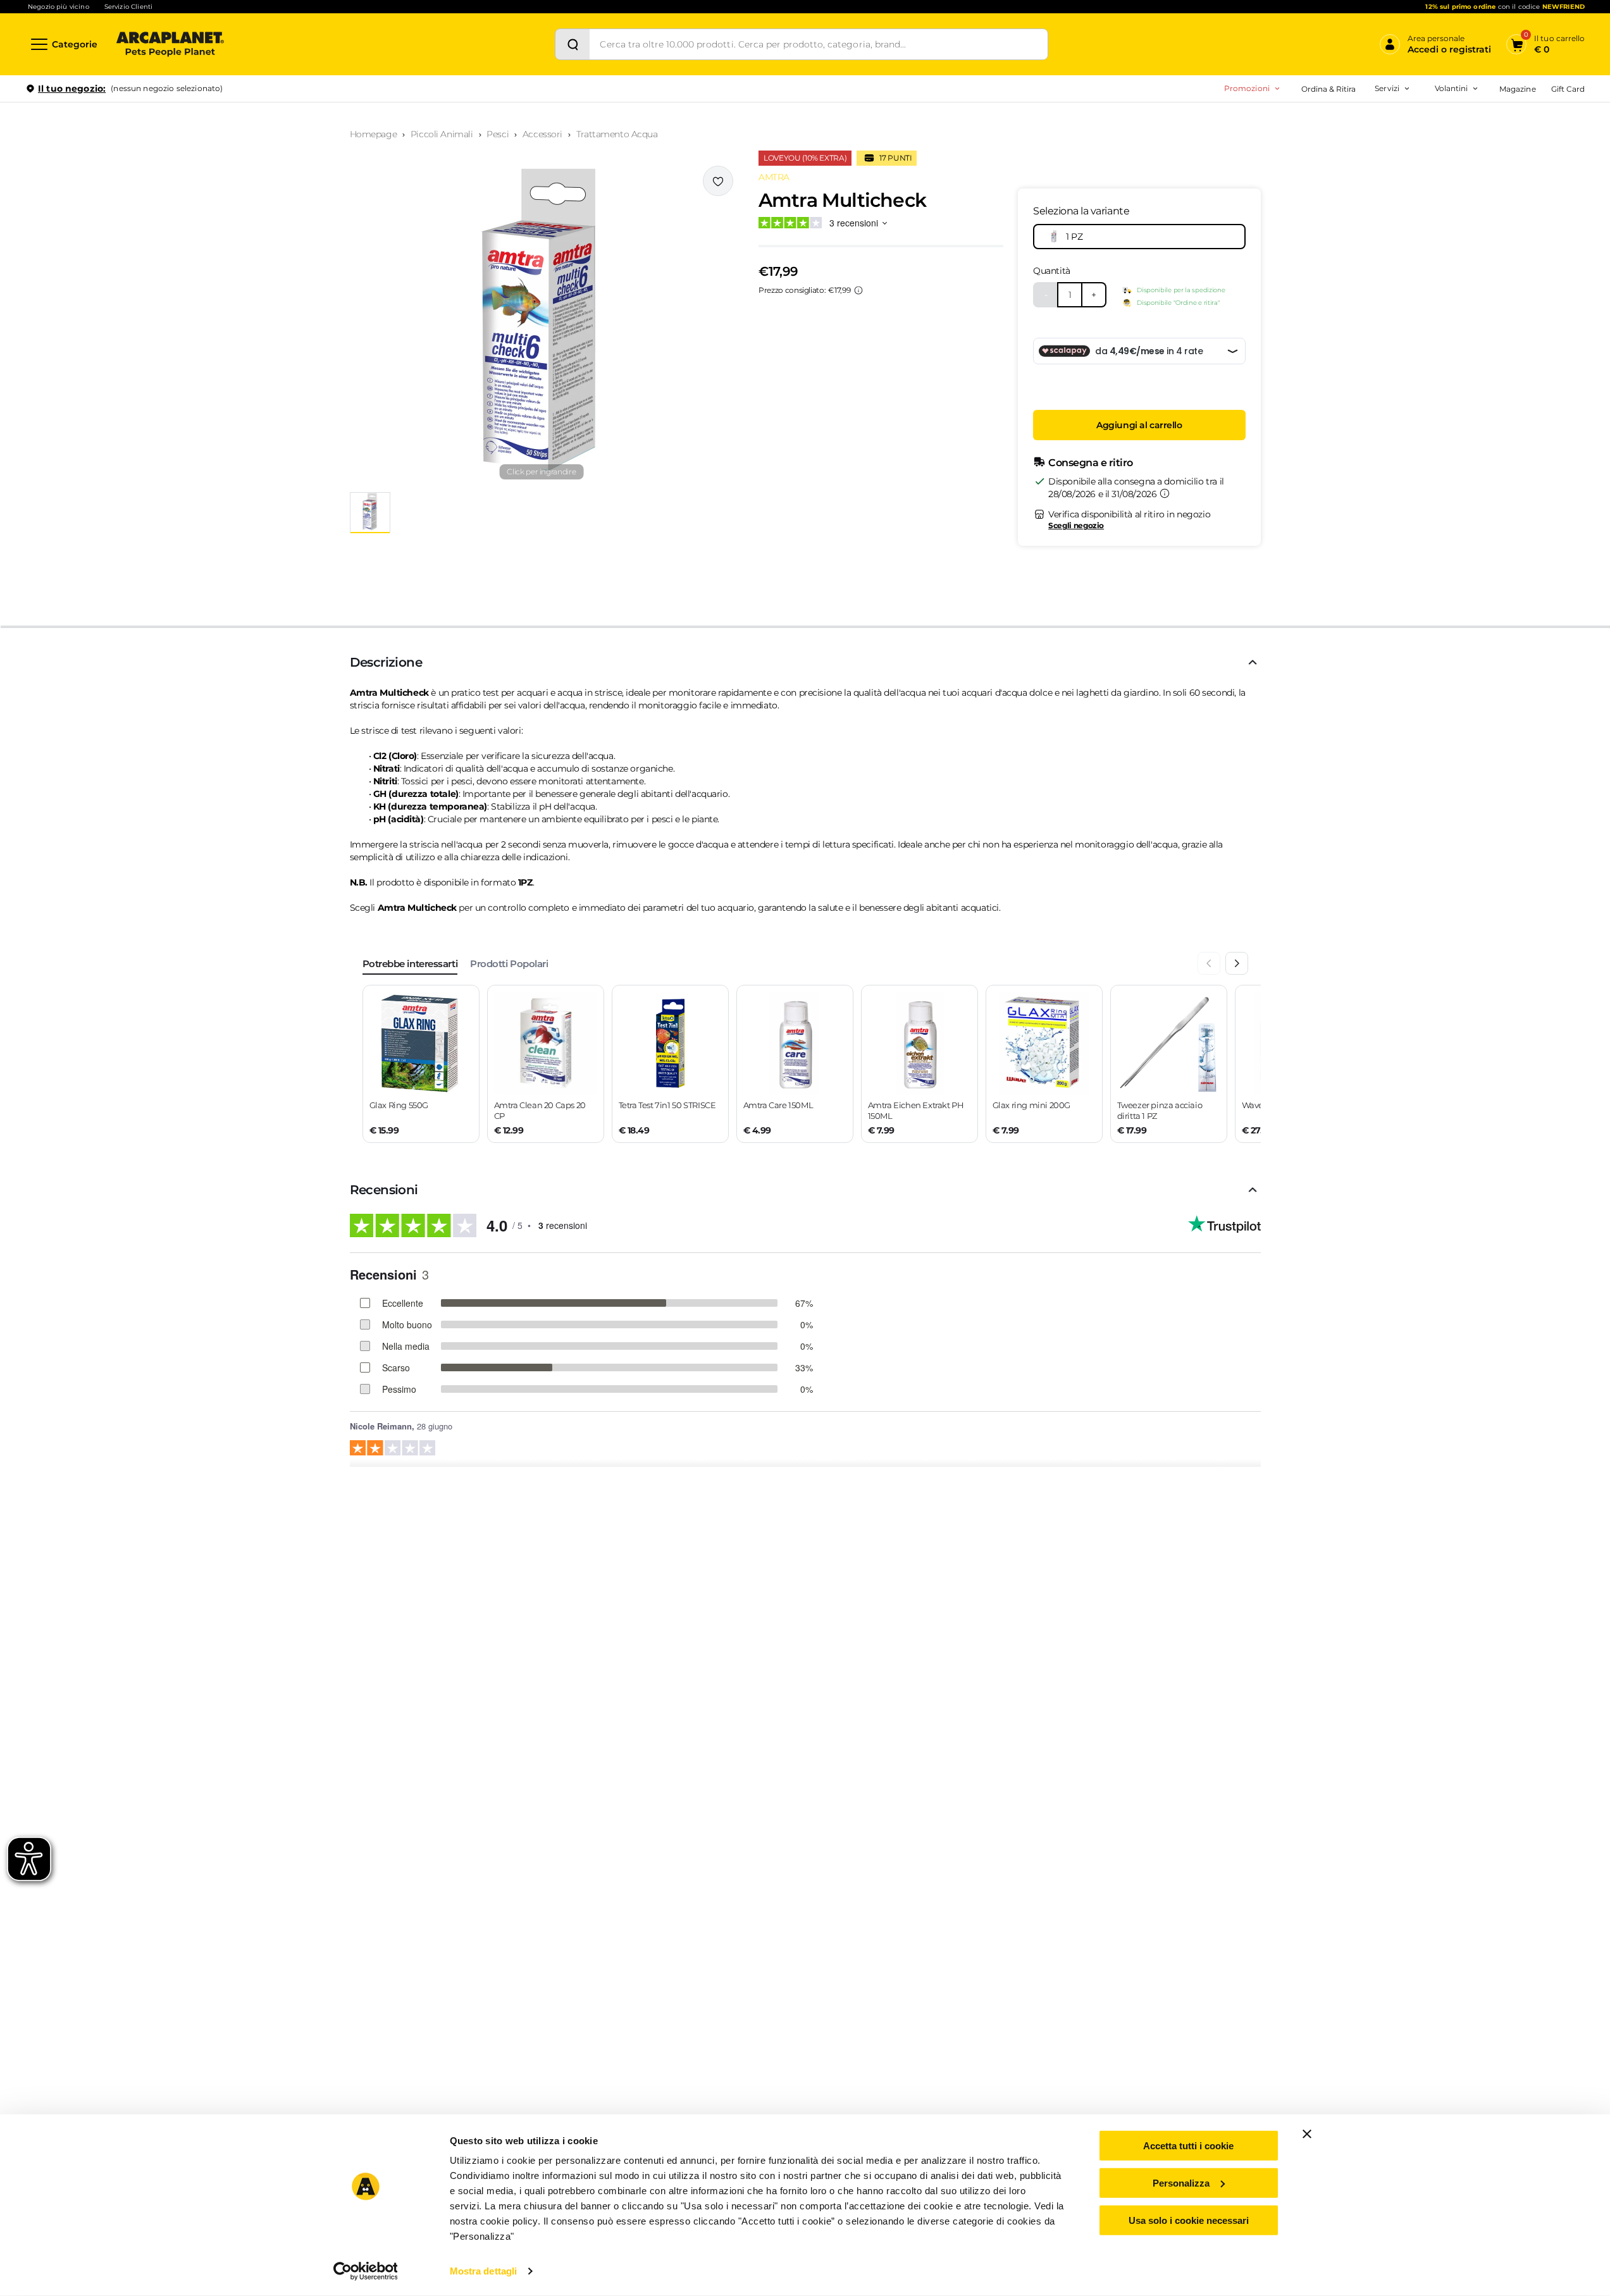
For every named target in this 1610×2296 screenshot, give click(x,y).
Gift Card (1568, 89)
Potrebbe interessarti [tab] (410, 964)
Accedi (1399, 109)
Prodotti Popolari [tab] (509, 964)
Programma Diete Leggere (1320, 163)
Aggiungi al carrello (1139, 425)
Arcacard (1308, 143)
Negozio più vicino (59, 7)
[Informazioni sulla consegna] (1165, 493)
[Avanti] (1237, 963)
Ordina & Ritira (1329, 89)
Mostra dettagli (484, 2271)
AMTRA (774, 177)
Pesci (498, 134)
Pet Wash (1309, 123)
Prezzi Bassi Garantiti (1309, 143)
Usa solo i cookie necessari (1189, 2220)
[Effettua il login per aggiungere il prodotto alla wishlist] (718, 181)
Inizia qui (1428, 137)
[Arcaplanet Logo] (170, 44)
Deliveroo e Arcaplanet (1334, 223)
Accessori (542, 134)
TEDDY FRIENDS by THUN (1320, 123)
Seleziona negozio (170, 238)
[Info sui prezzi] (858, 290)
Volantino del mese (1353, 123)
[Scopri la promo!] (1493, 176)
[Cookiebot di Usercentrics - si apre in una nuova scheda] (365, 2271)
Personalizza (1181, 2183)
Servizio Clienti (128, 7)
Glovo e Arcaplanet (1327, 203)
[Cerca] (573, 44)
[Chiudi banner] (1307, 2134)
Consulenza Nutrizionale (1337, 183)
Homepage (374, 134)
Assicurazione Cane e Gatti (1341, 163)
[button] (542, 324)
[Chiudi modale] (290, 132)
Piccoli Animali (442, 134)
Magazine (1517, 89)
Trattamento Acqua (617, 134)
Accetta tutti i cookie (1188, 2146)
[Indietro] (1209, 963)
